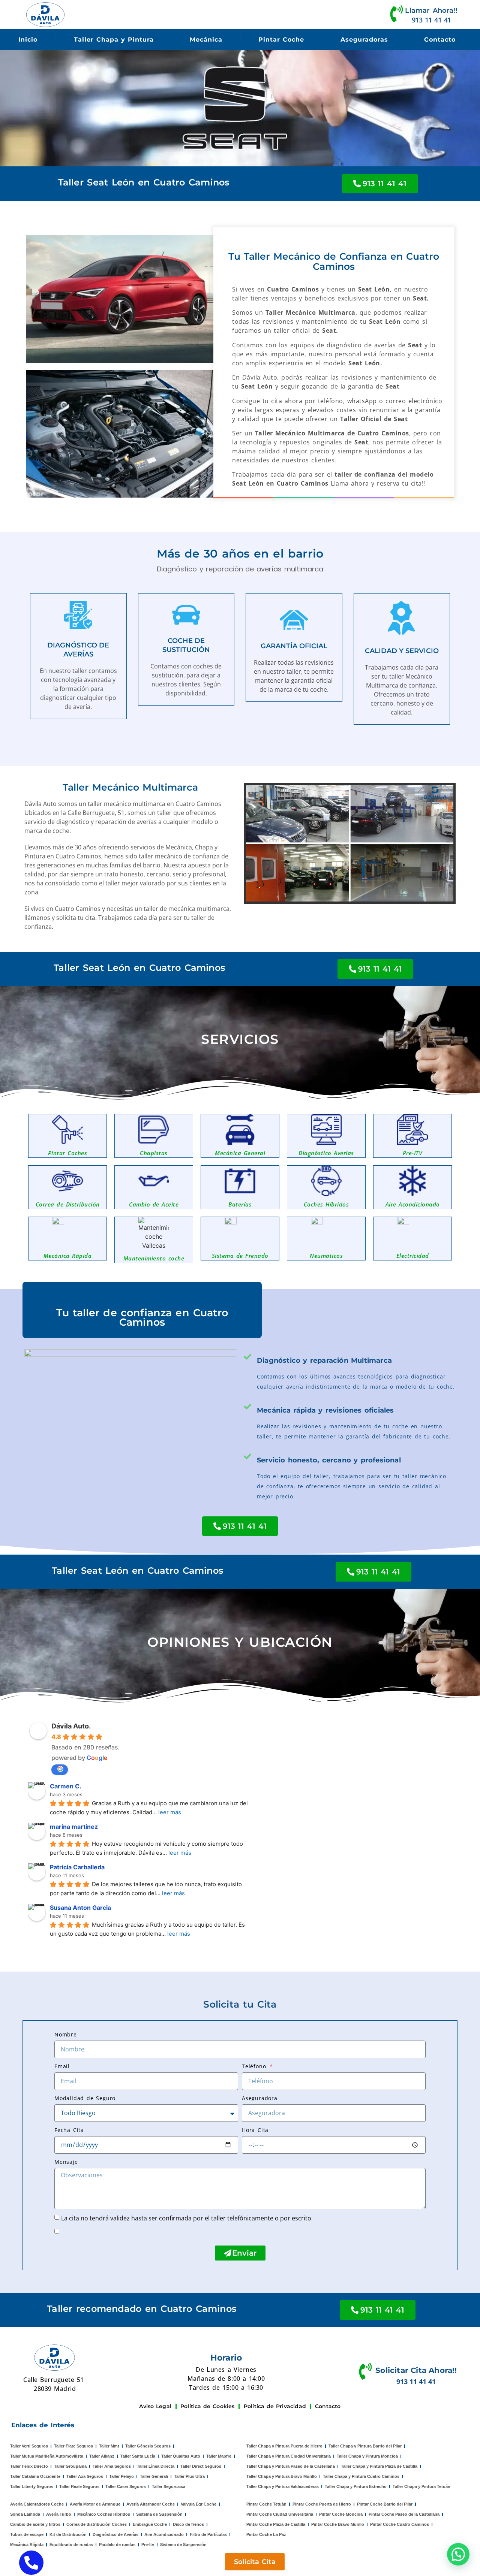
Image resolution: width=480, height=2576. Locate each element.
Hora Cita (255, 2130)
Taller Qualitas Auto (181, 2456)
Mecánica (206, 40)
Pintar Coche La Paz (266, 2534)
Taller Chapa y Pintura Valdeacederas (283, 2486)
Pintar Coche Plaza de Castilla (276, 2524)
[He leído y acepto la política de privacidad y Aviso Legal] (62, 2231)
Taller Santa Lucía (138, 2456)
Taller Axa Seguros (85, 2476)
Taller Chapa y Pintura (114, 40)
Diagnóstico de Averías (115, 2534)
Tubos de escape (27, 2534)
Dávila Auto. (71, 1726)
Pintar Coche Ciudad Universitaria (280, 2514)
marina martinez (74, 1827)
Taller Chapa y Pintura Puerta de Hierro (284, 2446)
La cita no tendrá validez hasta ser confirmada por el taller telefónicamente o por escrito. (187, 2218)
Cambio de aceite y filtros (35, 2524)
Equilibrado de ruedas (71, 2545)
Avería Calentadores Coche (37, 2504)
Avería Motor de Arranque (95, 2504)
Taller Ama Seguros (112, 2466)
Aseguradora (260, 2098)
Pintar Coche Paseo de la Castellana (404, 2514)
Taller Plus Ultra (189, 2476)
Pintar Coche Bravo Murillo (338, 2524)
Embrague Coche (150, 2524)
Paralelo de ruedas (117, 2545)
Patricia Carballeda (77, 1867)
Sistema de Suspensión (159, 2514)
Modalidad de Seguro (85, 2098)
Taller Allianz (102, 2456)
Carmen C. (66, 1786)
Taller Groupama (70, 2466)
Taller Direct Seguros (201, 2466)
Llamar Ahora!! (431, 10)
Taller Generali (154, 2476)
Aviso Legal (155, 2406)
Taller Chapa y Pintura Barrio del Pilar (365, 2446)
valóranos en (60, 1770)
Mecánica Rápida (27, 2545)
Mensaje (66, 2162)
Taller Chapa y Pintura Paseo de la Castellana (291, 2466)
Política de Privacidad (275, 2406)
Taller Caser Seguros (126, 2486)
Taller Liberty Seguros (32, 2486)
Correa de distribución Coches (97, 2524)
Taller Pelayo (121, 2476)
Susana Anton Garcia (80, 1908)
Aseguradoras (364, 40)
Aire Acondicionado (164, 2534)
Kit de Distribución (68, 2534)
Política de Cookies (208, 2406)
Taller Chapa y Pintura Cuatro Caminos (361, 2476)
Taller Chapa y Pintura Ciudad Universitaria (289, 2456)
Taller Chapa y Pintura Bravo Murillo (282, 2476)
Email (62, 2066)
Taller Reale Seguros (79, 2486)
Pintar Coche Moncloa (341, 2514)
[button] (458, 2554)
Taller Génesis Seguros (148, 2446)
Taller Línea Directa (156, 2466)
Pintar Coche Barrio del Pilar (385, 2504)
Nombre (66, 2034)
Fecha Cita (69, 2130)
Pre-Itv (148, 2545)
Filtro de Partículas (208, 2534)
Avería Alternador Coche (151, 2504)
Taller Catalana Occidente (35, 2476)
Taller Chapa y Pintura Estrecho (356, 2486)
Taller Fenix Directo (29, 2466)
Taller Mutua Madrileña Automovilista (47, 2456)
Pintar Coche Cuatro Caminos (400, 2524)
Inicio (28, 40)
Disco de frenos (188, 2524)
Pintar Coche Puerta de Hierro (322, 2504)
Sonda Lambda (25, 2514)
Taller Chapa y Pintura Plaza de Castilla (379, 2466)
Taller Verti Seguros (29, 2446)
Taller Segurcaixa (169, 2486)
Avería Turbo (59, 2514)
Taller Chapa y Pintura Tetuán (421, 2486)
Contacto (440, 40)
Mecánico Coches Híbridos (104, 2514)
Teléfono (255, 2066)
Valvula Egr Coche (199, 2504)
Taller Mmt (109, 2446)
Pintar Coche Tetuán (266, 2504)
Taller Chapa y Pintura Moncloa (367, 2456)
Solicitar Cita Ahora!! (416, 2370)
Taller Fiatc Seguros (73, 2446)
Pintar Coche (281, 40)
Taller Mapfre (219, 2456)
